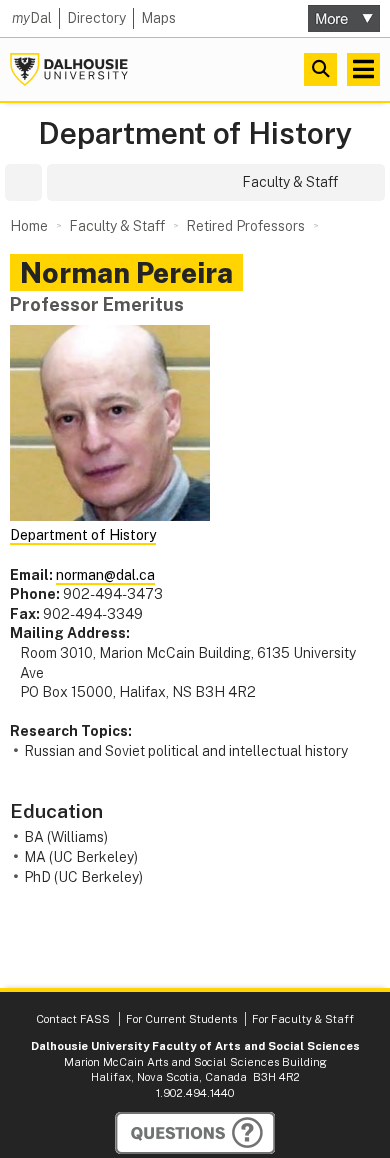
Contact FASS (73, 1019)
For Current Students (181, 1019)
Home (29, 226)
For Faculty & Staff (303, 1019)
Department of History (195, 133)
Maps (158, 18)
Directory (96, 18)
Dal (32, 18)
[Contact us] (195, 1133)
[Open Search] (320, 69)
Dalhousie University (69, 69)
